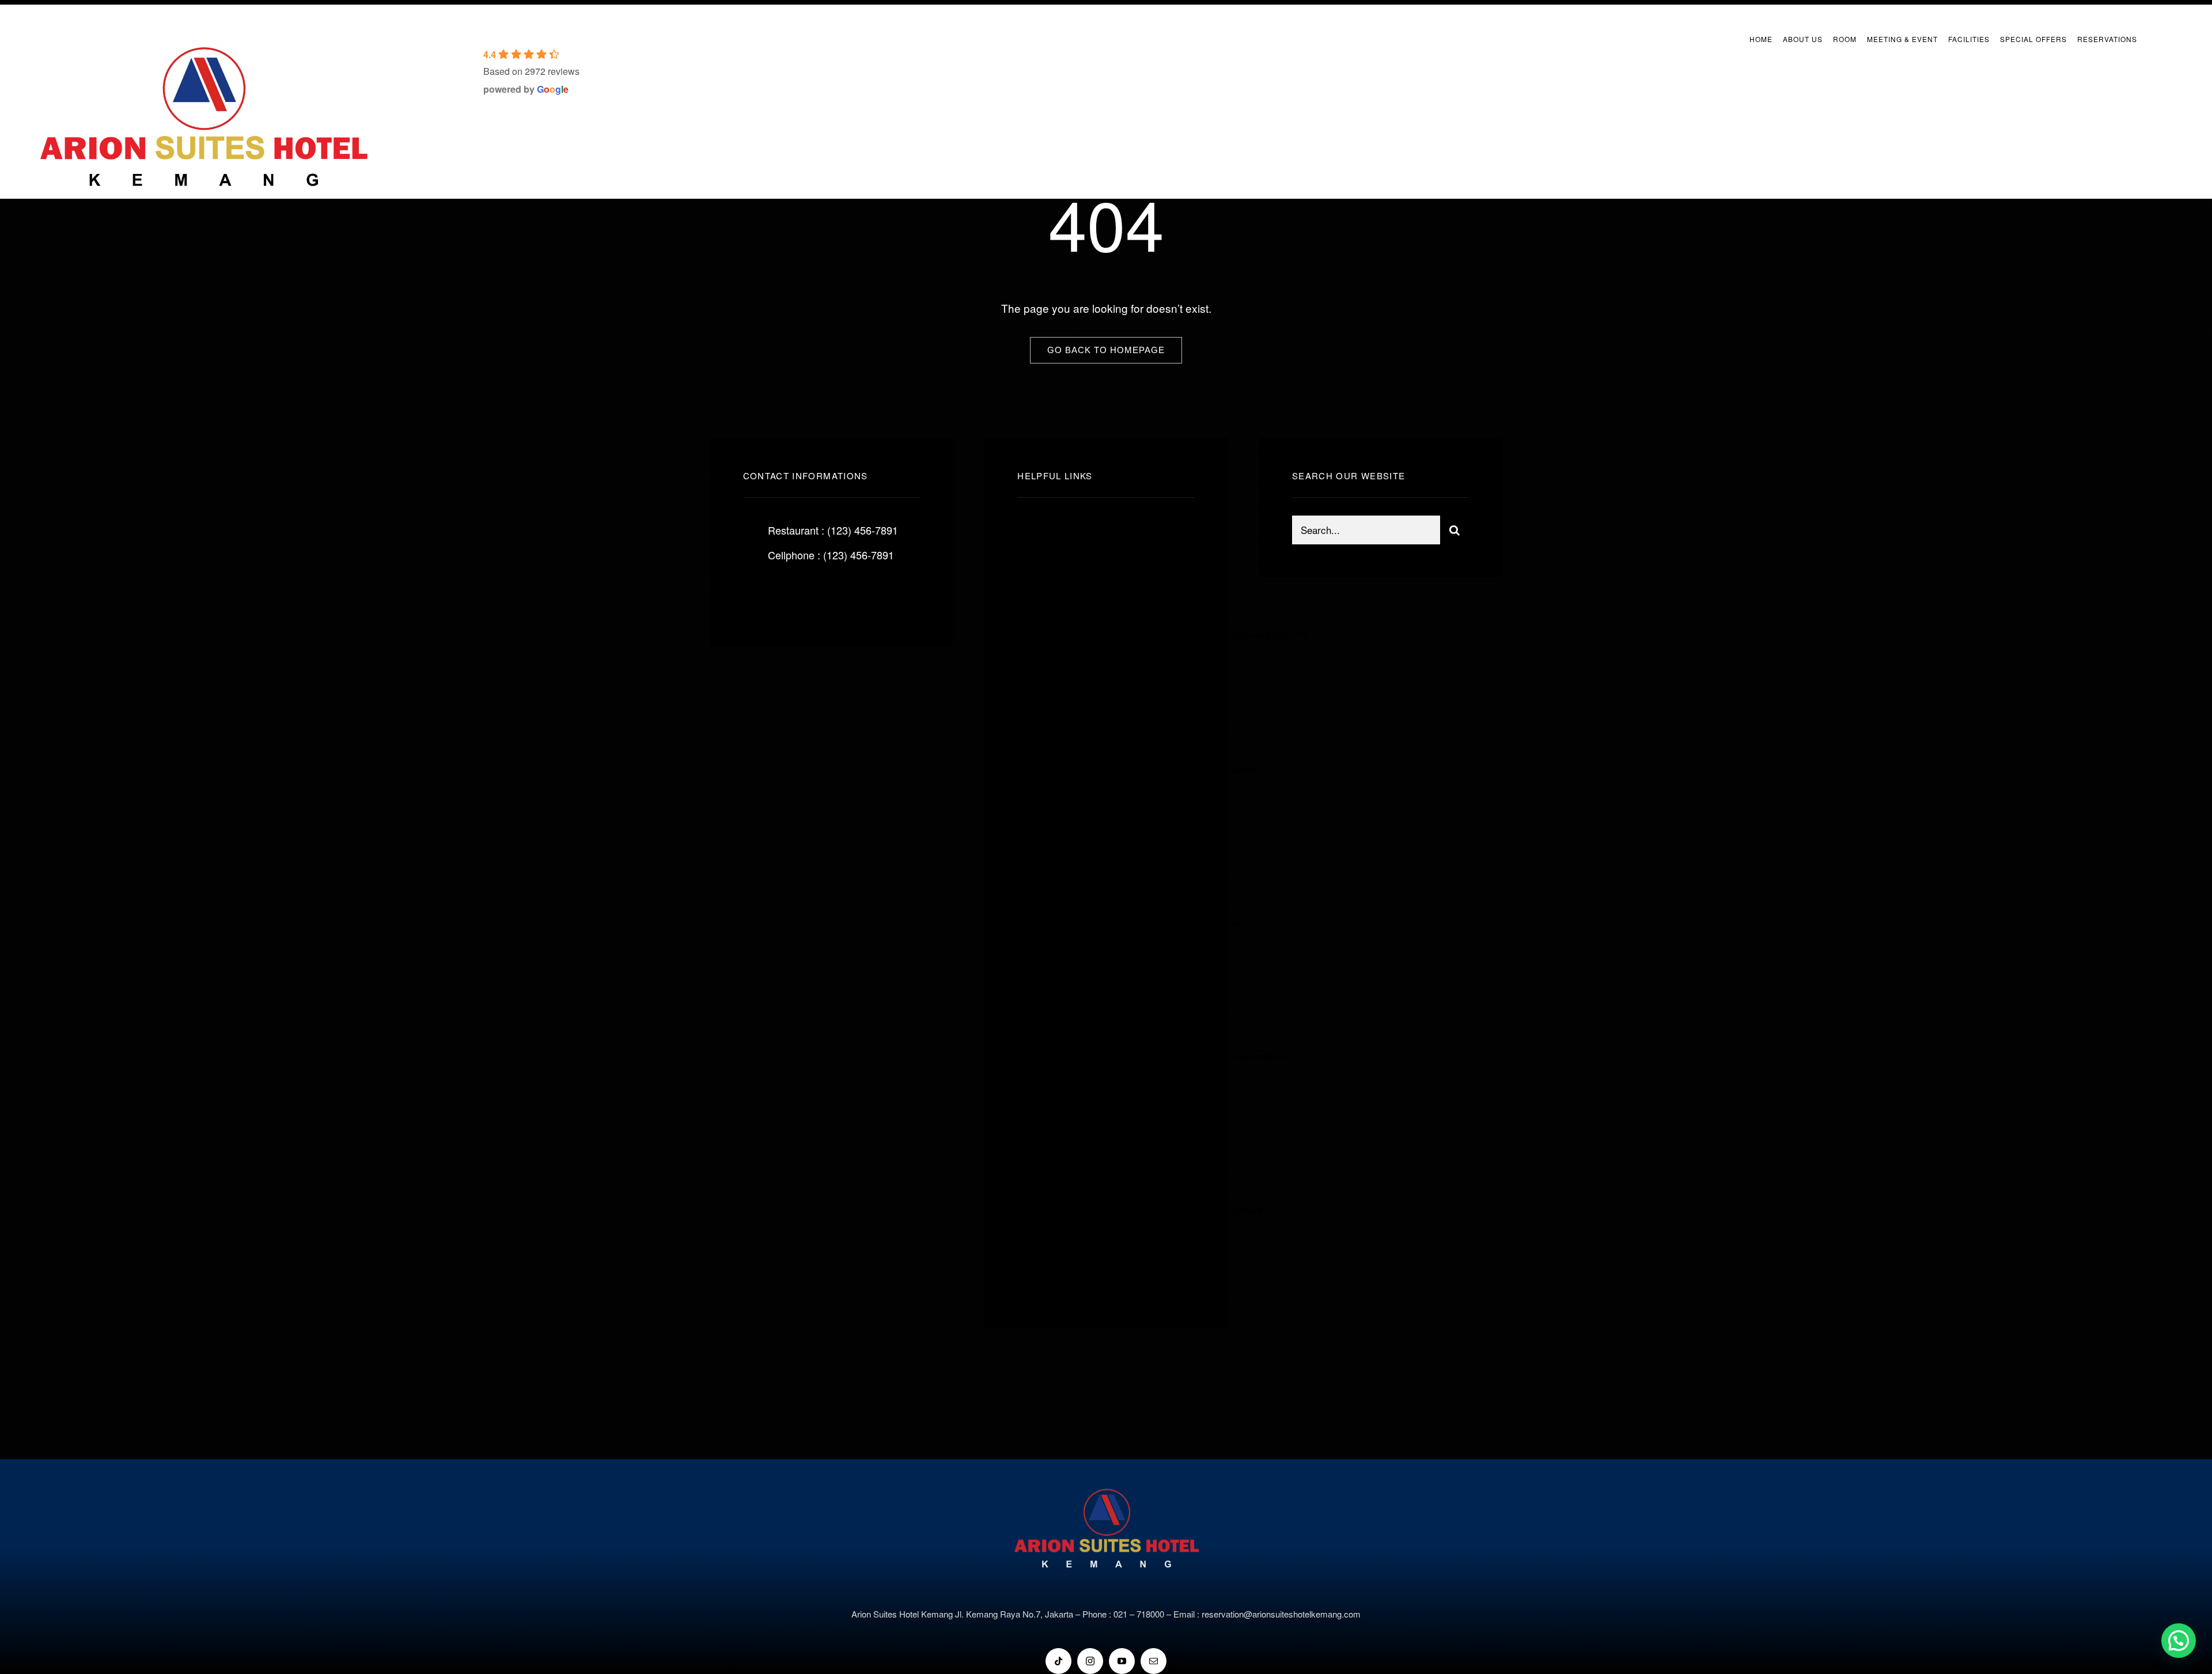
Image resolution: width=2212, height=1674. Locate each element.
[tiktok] (1058, 1661)
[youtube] (1122, 1661)
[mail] (1154, 1661)
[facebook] (756, 594)
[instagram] (819, 594)
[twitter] (788, 594)
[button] (2179, 1641)
